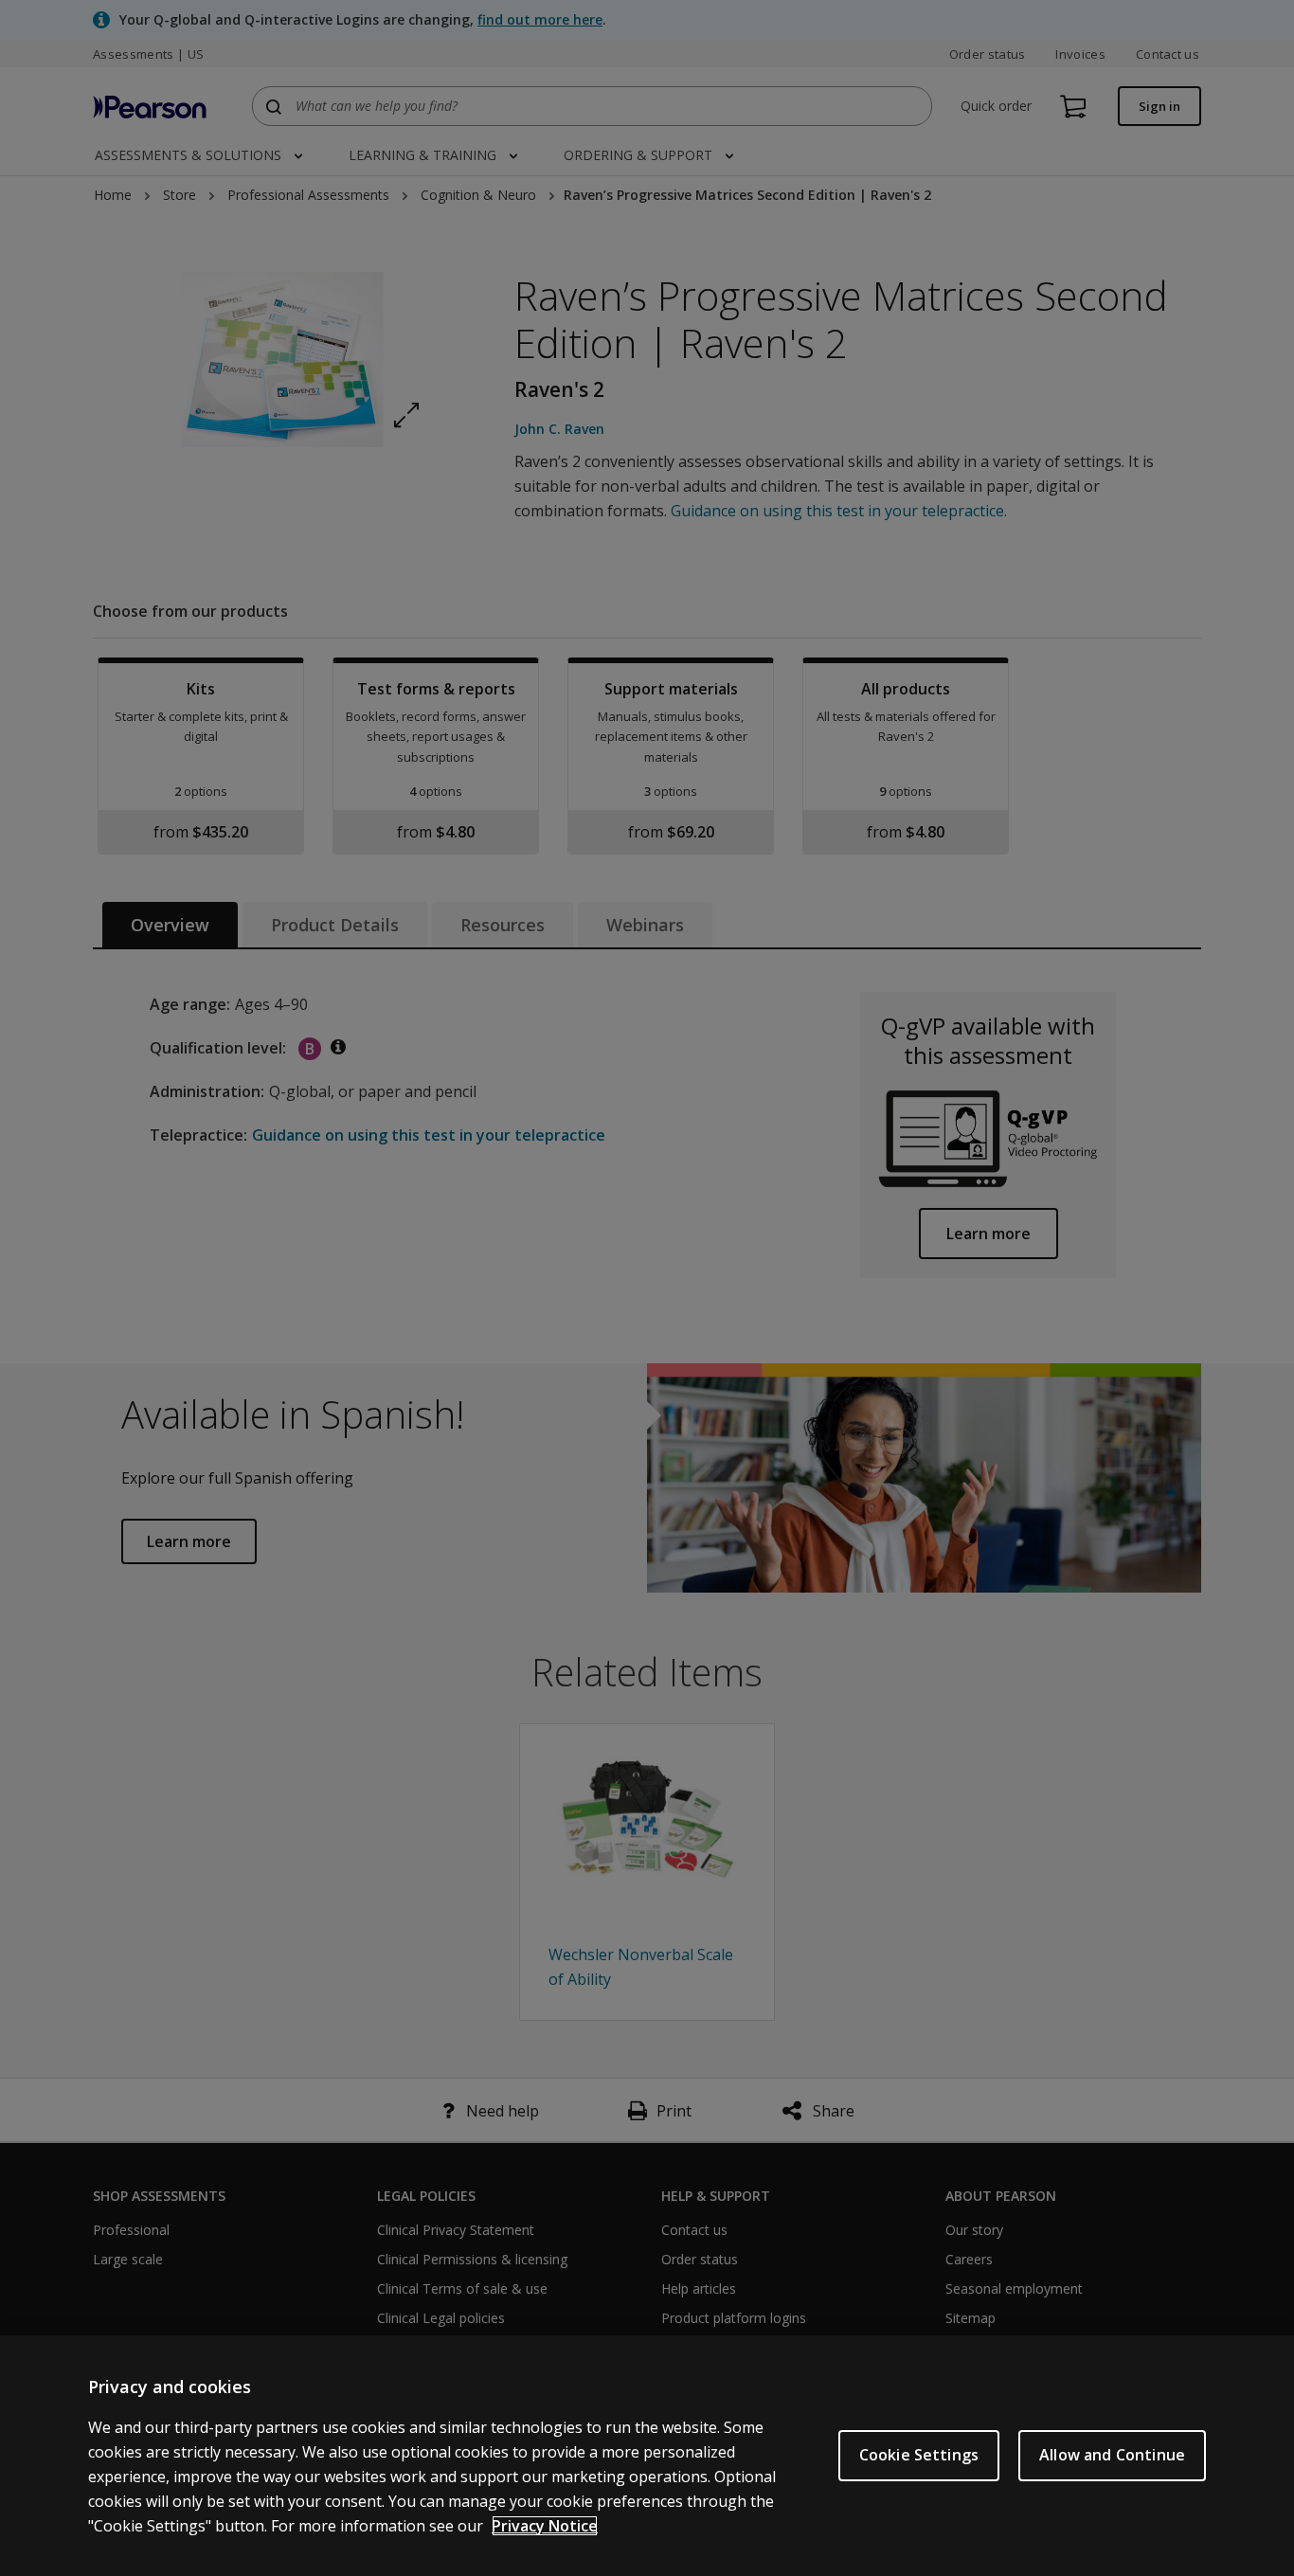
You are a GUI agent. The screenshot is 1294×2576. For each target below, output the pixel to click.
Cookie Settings (919, 2455)
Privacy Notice (545, 2526)
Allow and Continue (1112, 2455)
